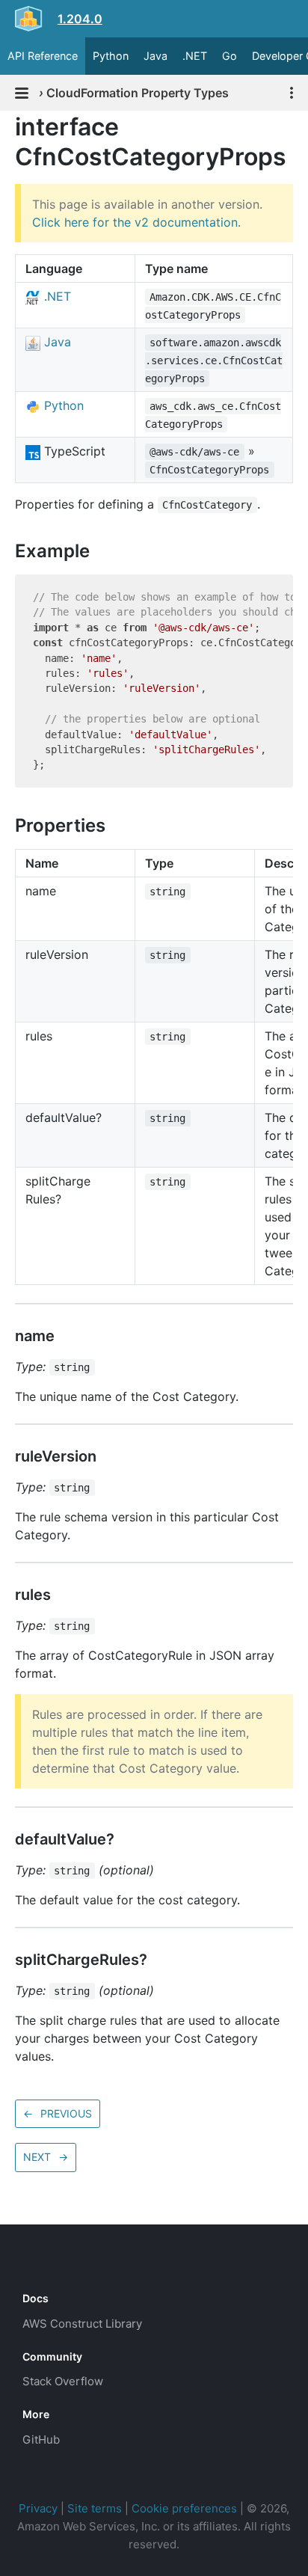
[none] (7, 127)
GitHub (41, 2439)
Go (230, 56)
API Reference (43, 56)
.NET (195, 56)
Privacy (38, 2508)
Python (111, 56)
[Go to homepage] (49, 2265)
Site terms (95, 2508)
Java (155, 56)
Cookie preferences (184, 2508)
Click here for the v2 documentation (135, 222)
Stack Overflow (63, 2381)
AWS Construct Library (82, 2324)
